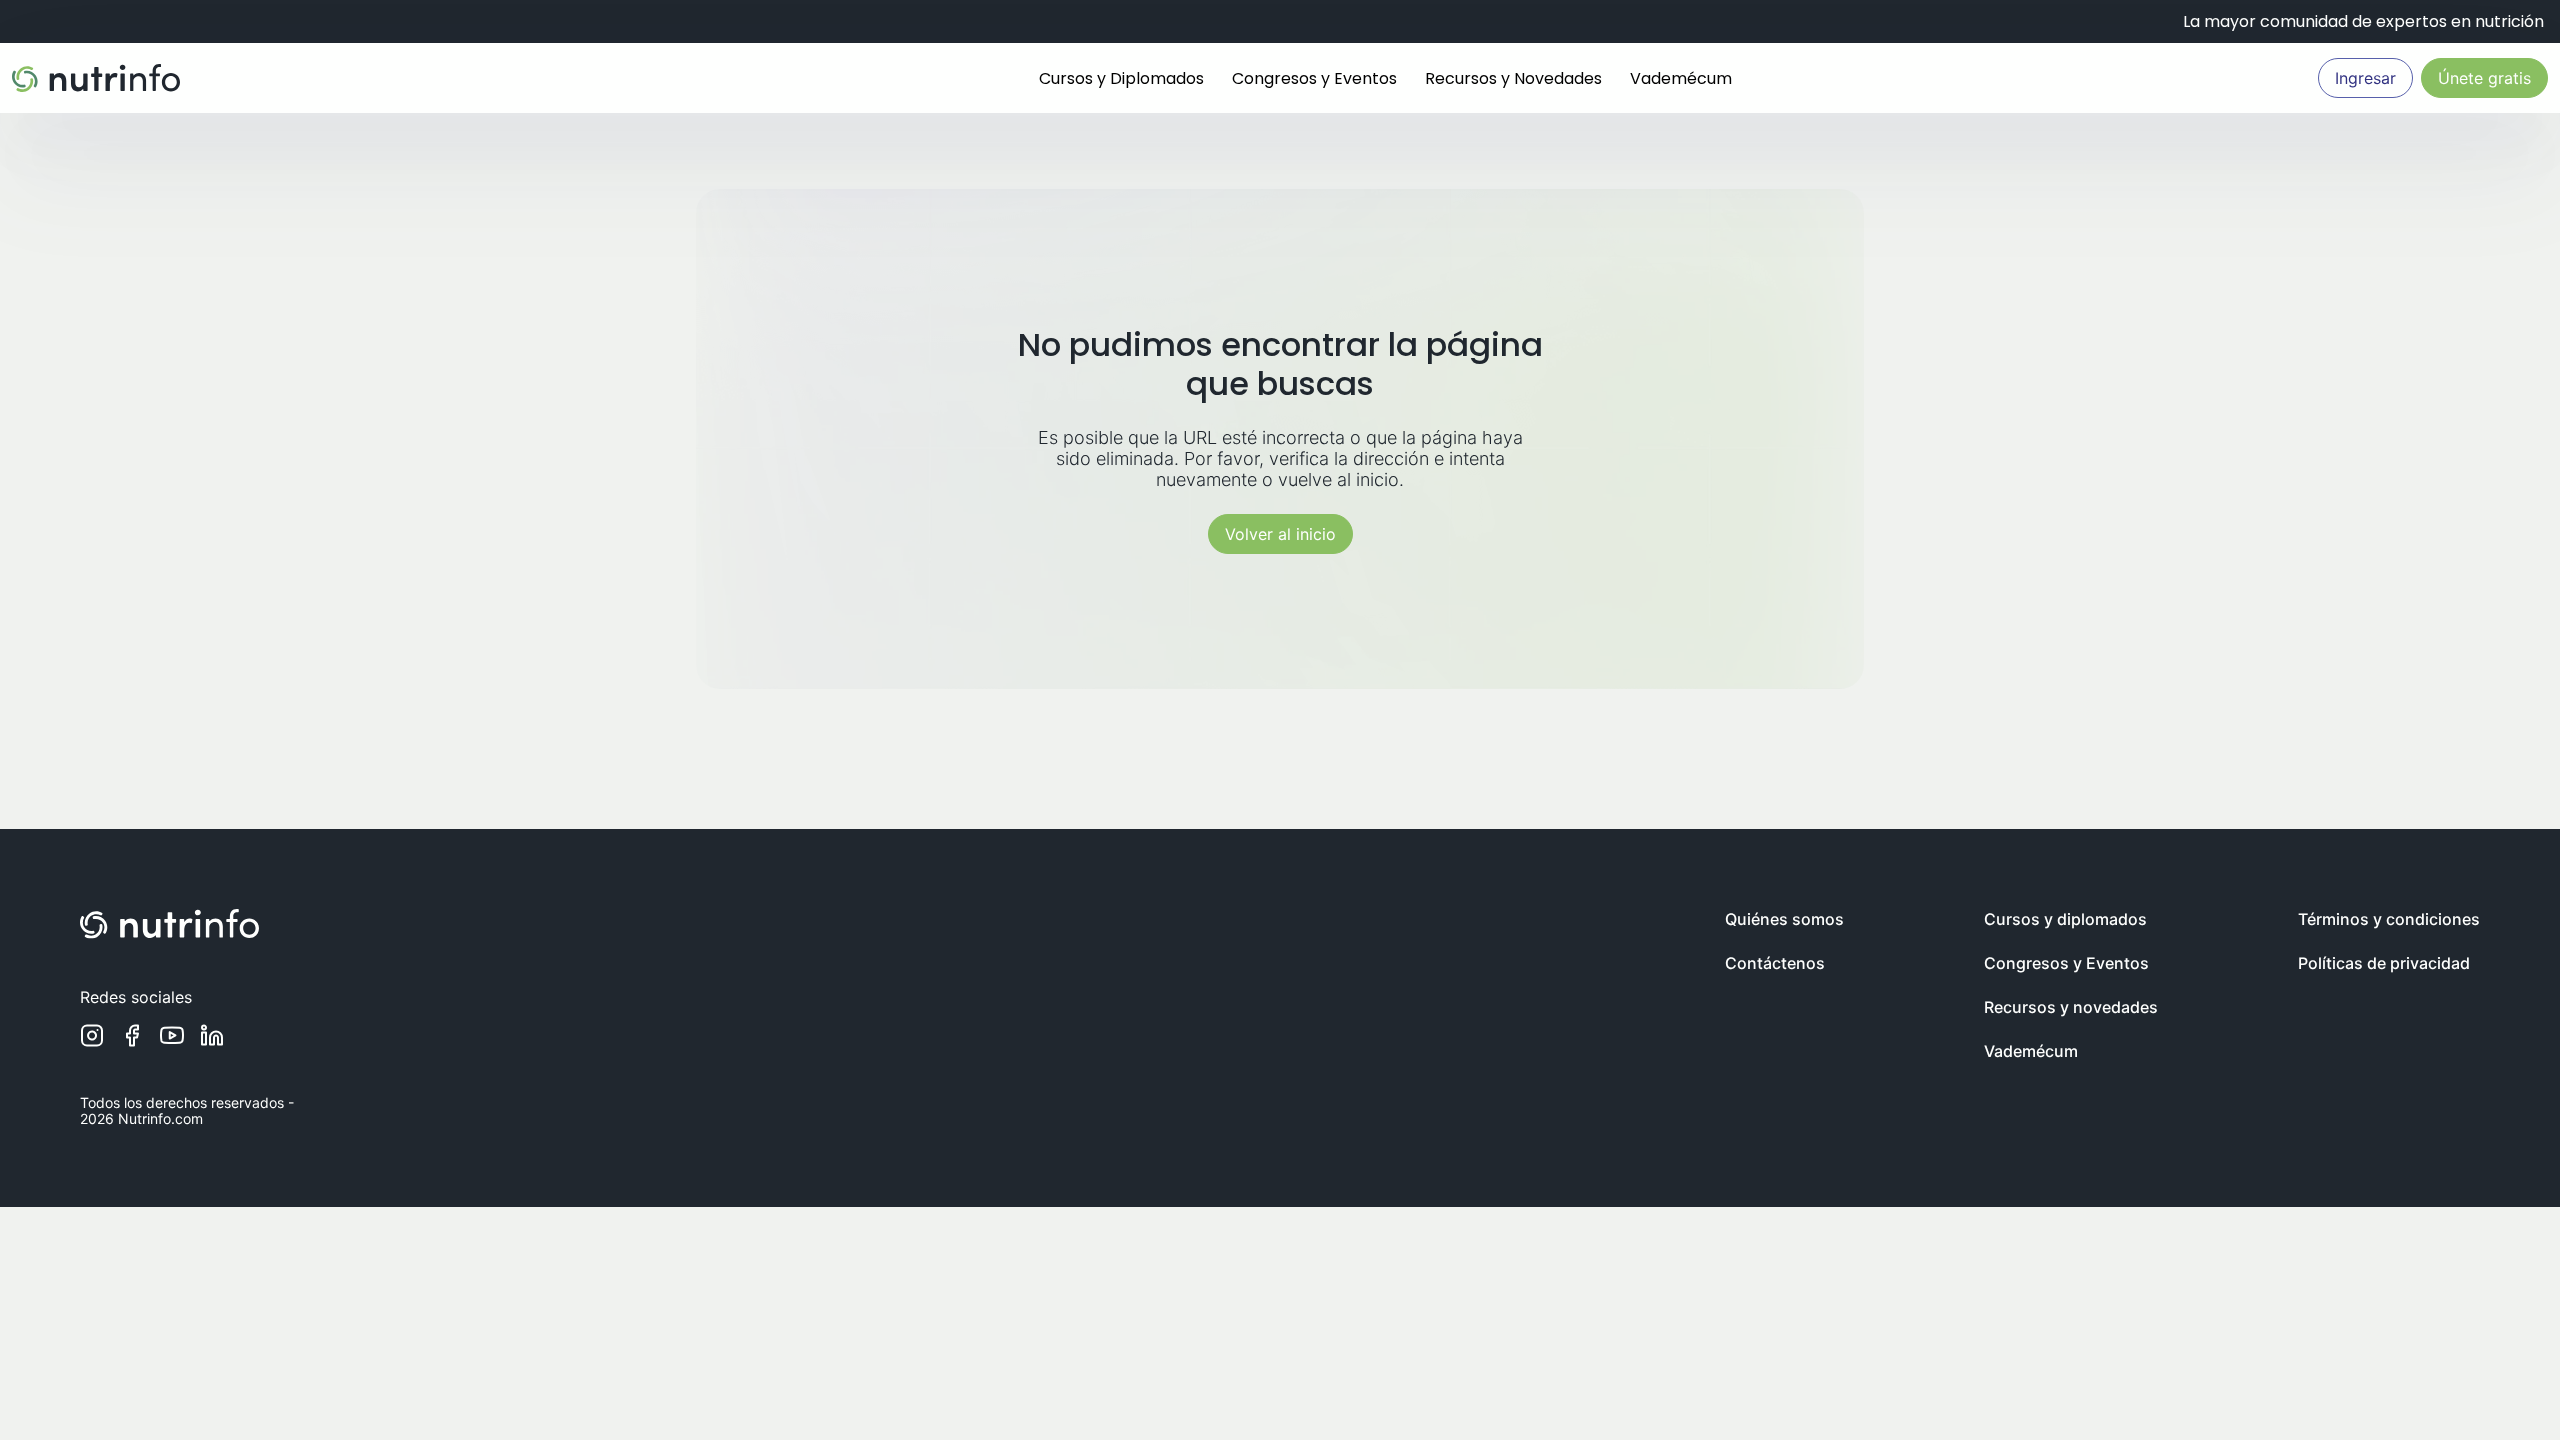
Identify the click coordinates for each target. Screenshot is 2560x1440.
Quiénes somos (1784, 919)
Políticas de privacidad (2384, 963)
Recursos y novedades (2071, 1007)
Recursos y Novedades (1513, 78)
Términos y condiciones (2389, 919)
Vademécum (1681, 78)
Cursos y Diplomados (1121, 78)
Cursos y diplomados (2065, 919)
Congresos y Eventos (1314, 78)
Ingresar (2365, 78)
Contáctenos (1775, 963)
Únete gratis (2484, 78)
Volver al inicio (1280, 534)
